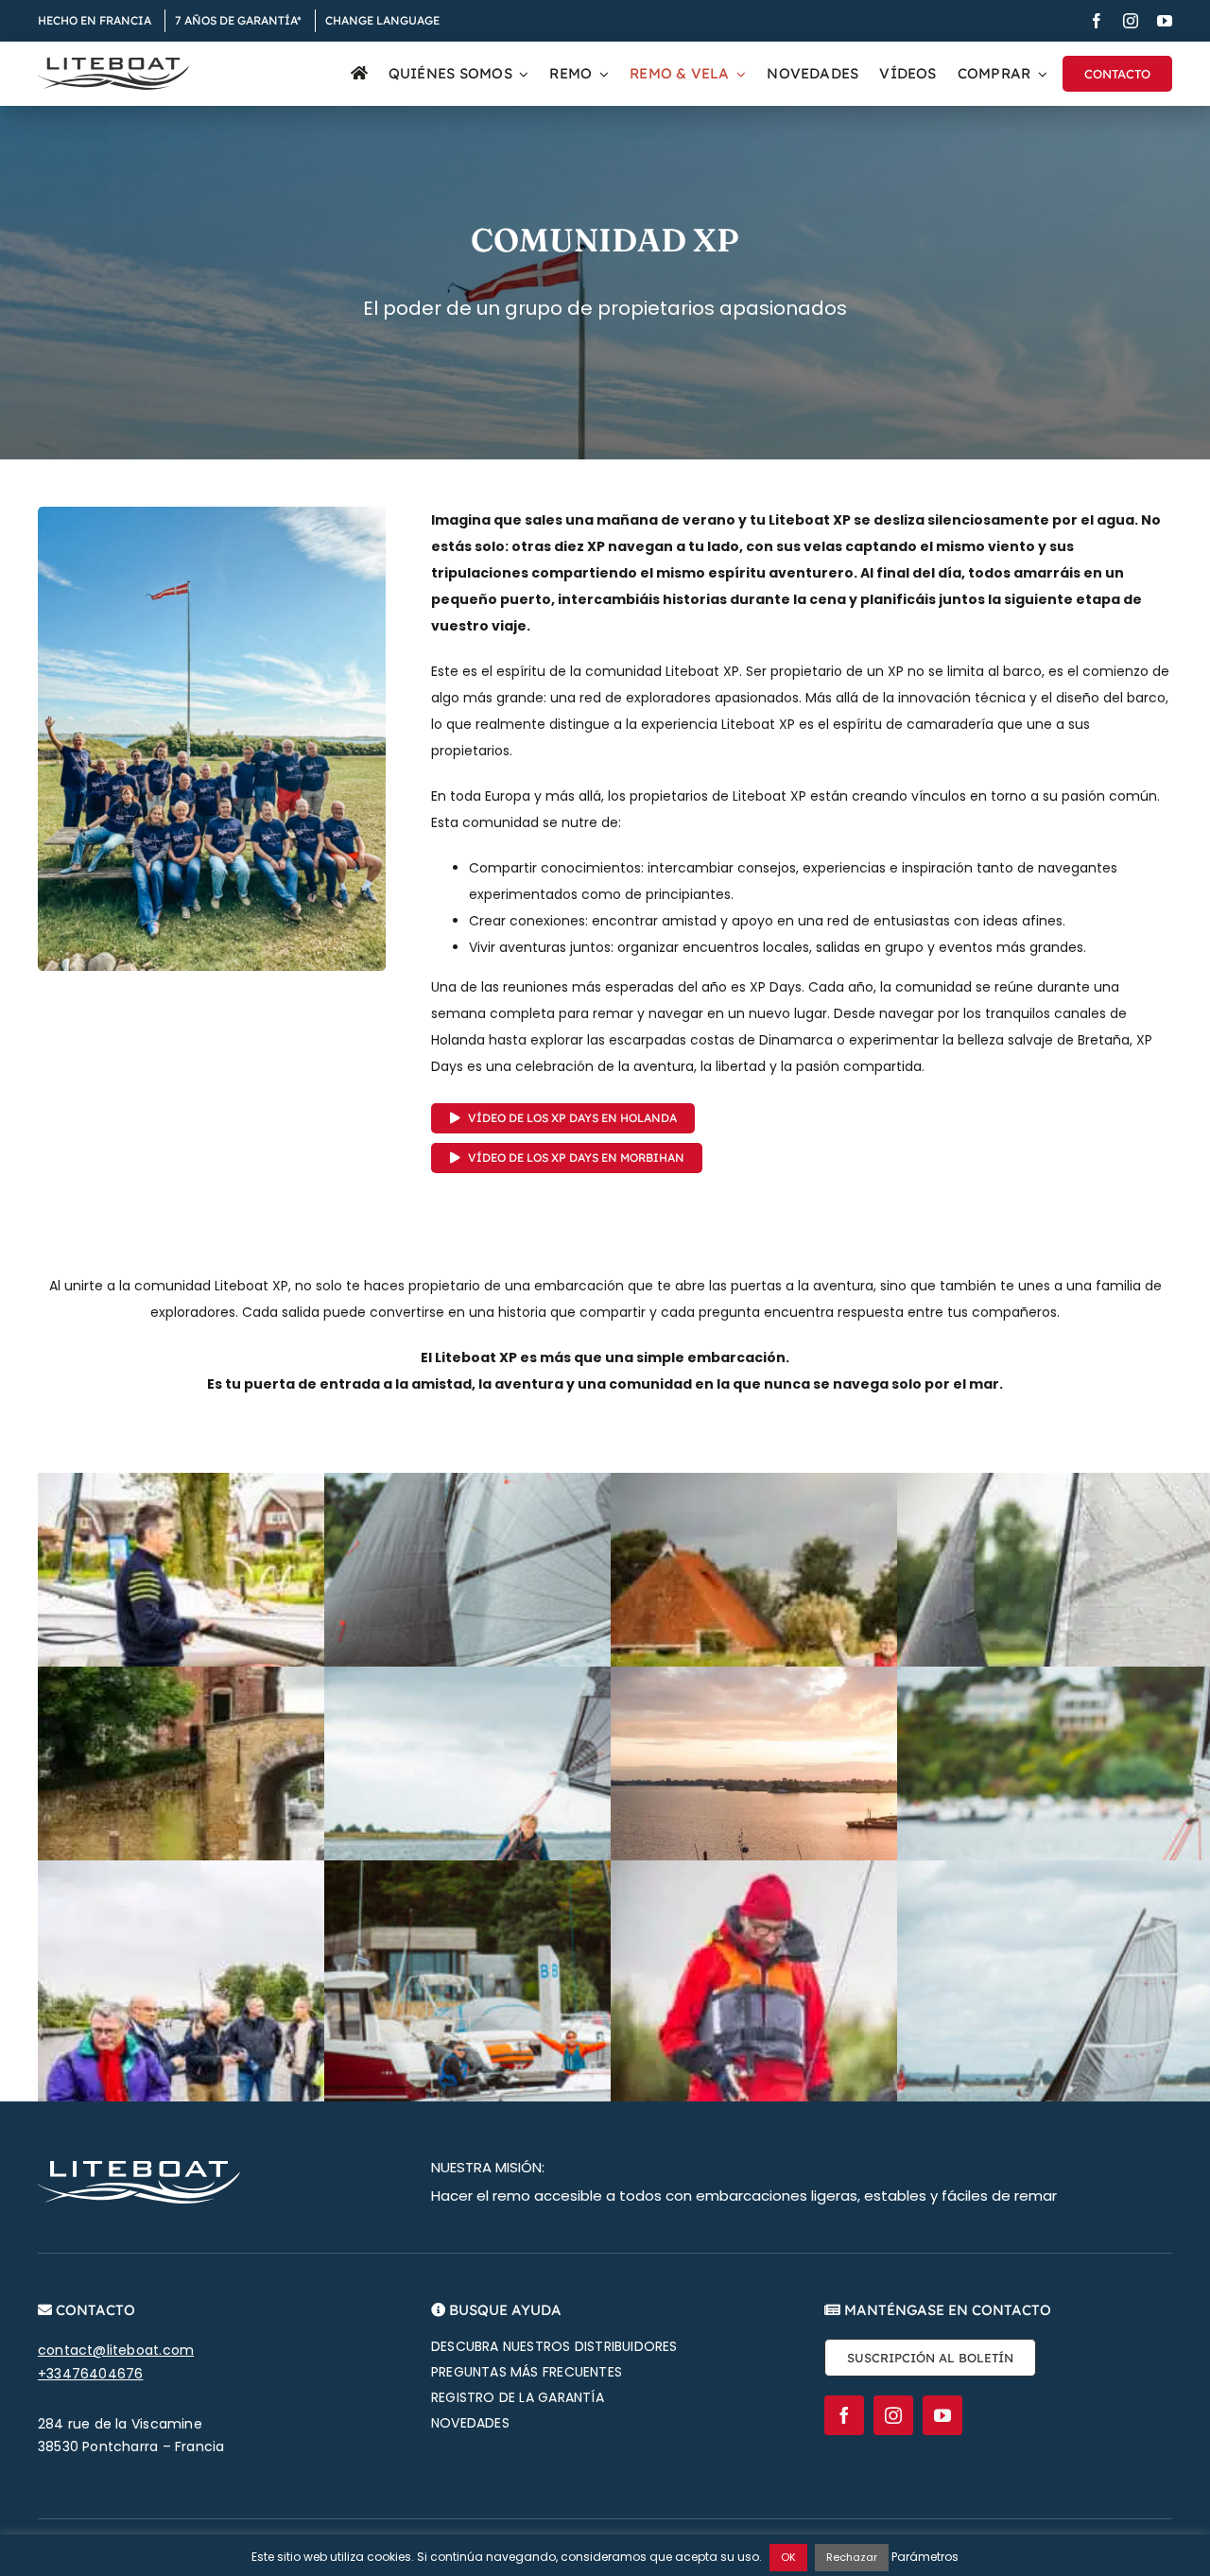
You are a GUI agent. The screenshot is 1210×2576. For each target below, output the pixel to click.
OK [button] (788, 2557)
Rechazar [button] (852, 2557)
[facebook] (1097, 21)
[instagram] (1131, 21)
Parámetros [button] (925, 2557)
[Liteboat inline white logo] (139, 2168)
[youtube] (1165, 21)
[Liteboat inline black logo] (113, 64)
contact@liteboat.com (116, 2350)
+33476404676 (91, 2374)
